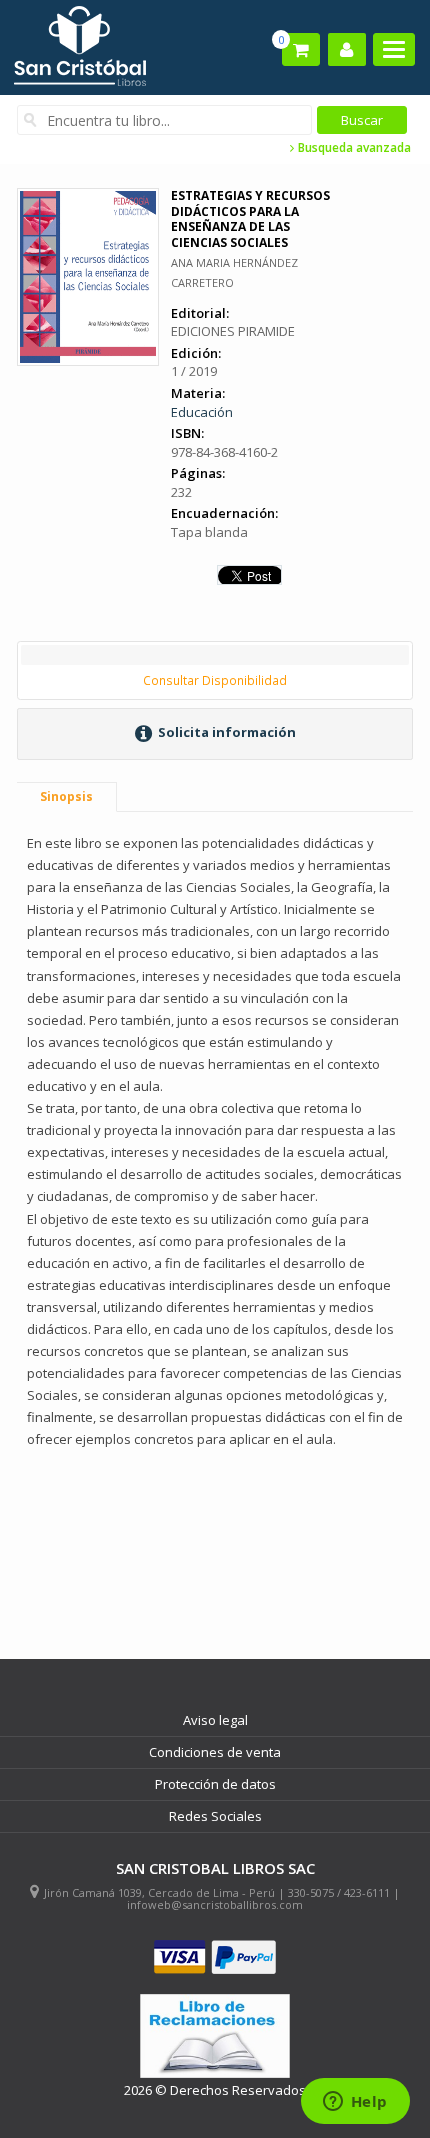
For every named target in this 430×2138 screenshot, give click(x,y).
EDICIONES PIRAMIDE (233, 331)
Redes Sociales (215, 1816)
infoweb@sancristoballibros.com (215, 1904)
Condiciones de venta (215, 1752)
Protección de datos (215, 1784)
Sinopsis (66, 796)
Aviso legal (215, 1720)
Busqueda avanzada (353, 148)
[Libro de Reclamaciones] (215, 2036)
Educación (202, 412)
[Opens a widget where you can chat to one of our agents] (355, 2103)
